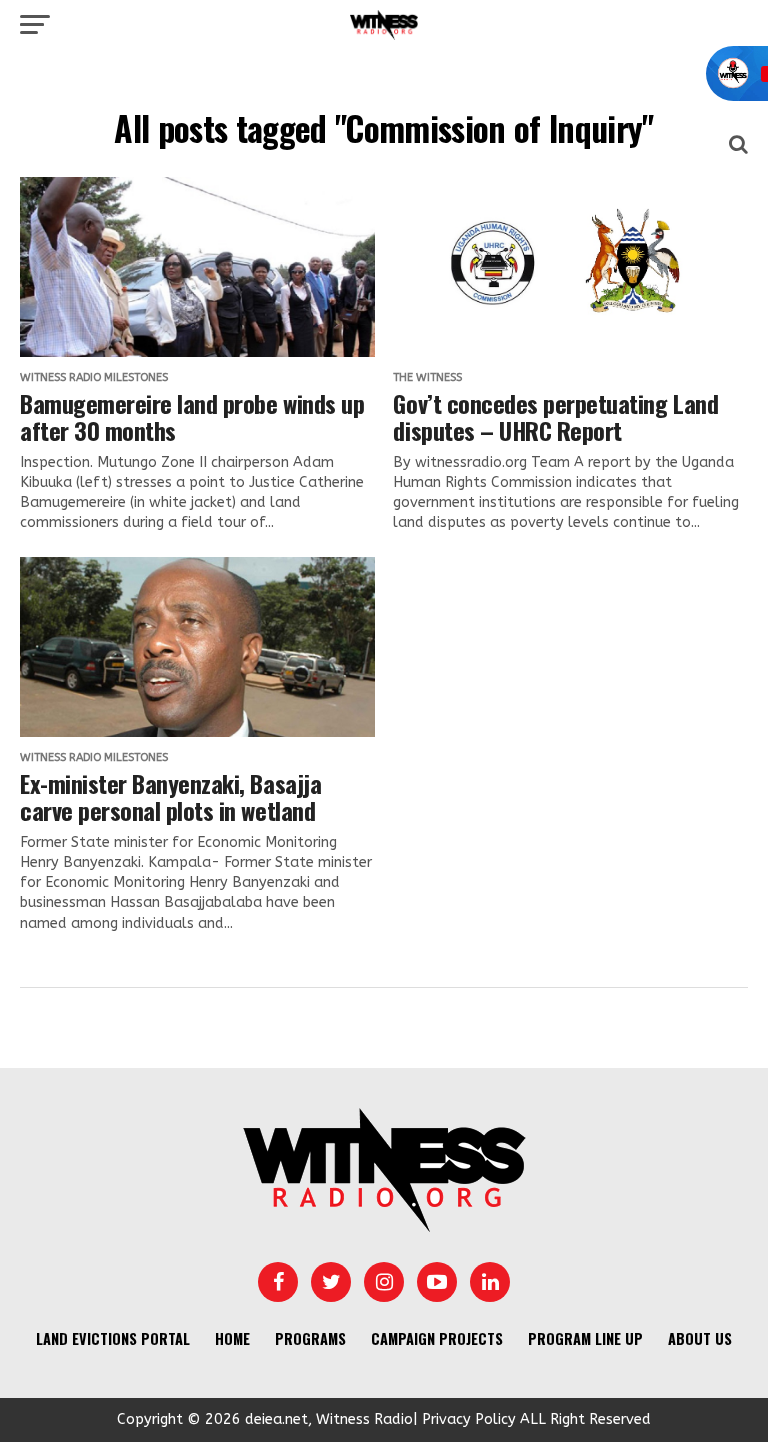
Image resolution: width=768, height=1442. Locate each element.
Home (232, 1338)
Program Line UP (585, 1338)
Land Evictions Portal (113, 1338)
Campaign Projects (437, 1338)
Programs (310, 1338)
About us (700, 1338)
